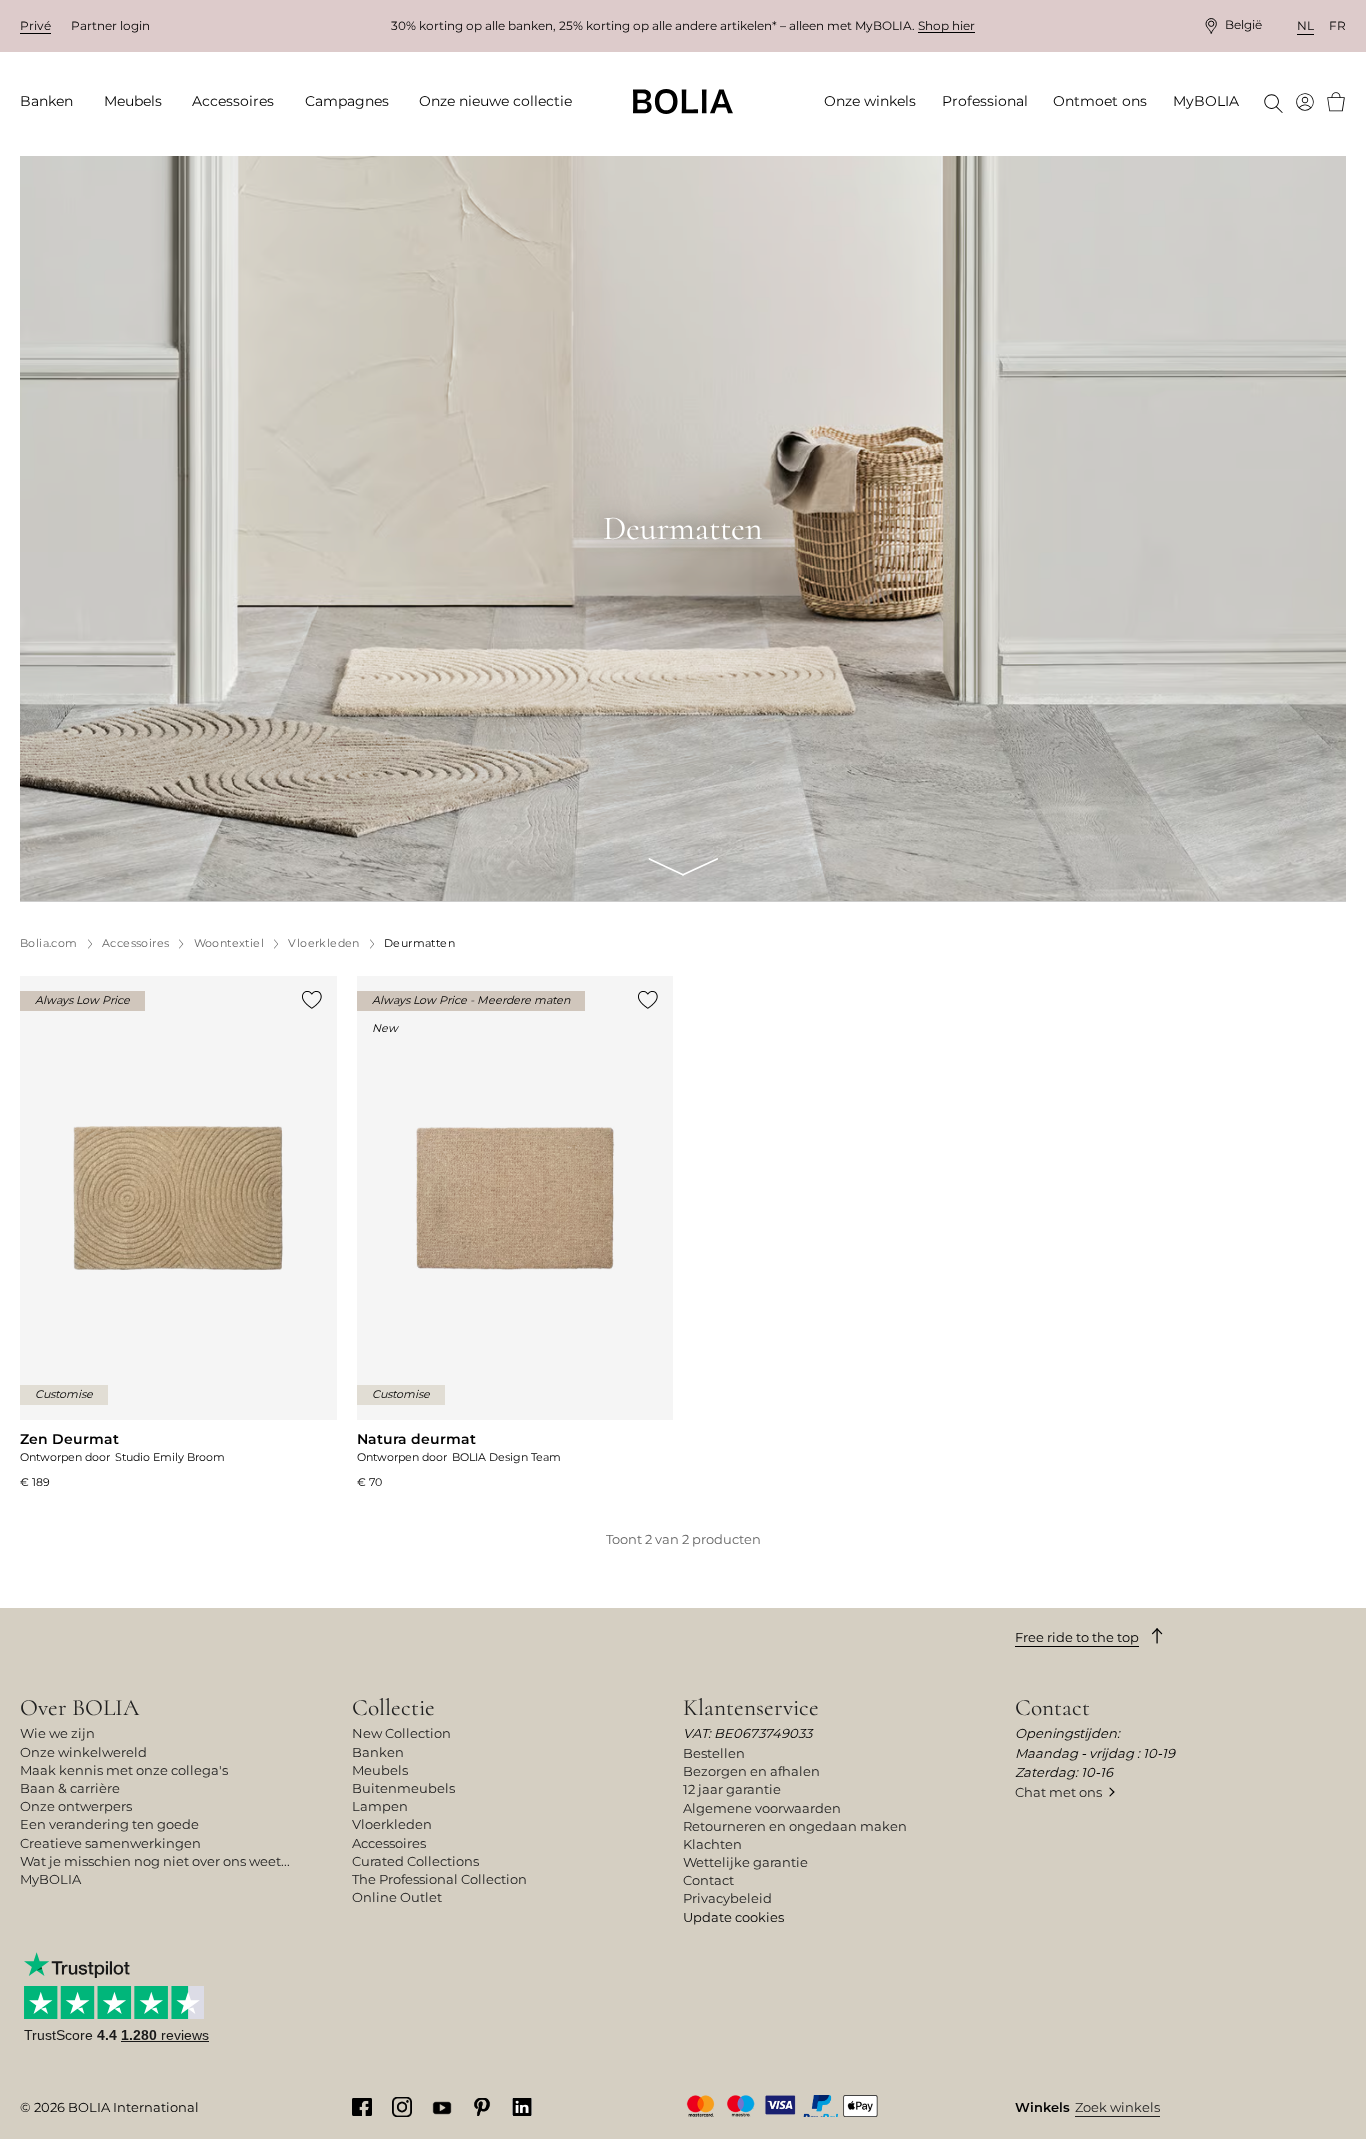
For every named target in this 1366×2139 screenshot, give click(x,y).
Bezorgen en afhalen (751, 1771)
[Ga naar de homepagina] (683, 101)
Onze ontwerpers (76, 1806)
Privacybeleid (727, 1898)
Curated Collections (415, 1861)
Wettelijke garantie (745, 1862)
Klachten (712, 1844)
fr (1337, 25)
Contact (708, 1880)
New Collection (401, 1733)
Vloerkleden (392, 1824)
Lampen (380, 1806)
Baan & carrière (70, 1788)
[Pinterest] (482, 2106)
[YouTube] (442, 2106)
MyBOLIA (50, 1879)
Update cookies (733, 1917)
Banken (378, 1752)
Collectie (393, 1707)
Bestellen (714, 1753)
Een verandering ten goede (109, 1824)
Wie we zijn (57, 1733)
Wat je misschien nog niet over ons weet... (155, 1861)
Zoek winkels (1117, 2107)
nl (1305, 25)
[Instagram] (402, 2106)
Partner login (110, 25)
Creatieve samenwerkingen (110, 1843)
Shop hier (946, 25)
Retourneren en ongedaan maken (795, 1826)
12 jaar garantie (732, 1789)
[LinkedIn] (522, 2106)
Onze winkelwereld (83, 1752)
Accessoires (389, 1843)
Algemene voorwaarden (762, 1808)
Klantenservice (751, 1707)
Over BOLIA (79, 1707)
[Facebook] (362, 2106)
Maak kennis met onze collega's (124, 1770)
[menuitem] (53, 102)
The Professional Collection (439, 1879)
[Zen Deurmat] (178, 1233)
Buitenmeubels (403, 1788)
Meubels (380, 1770)
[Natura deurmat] (515, 1233)
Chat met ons (1058, 1792)
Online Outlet (397, 1897)
